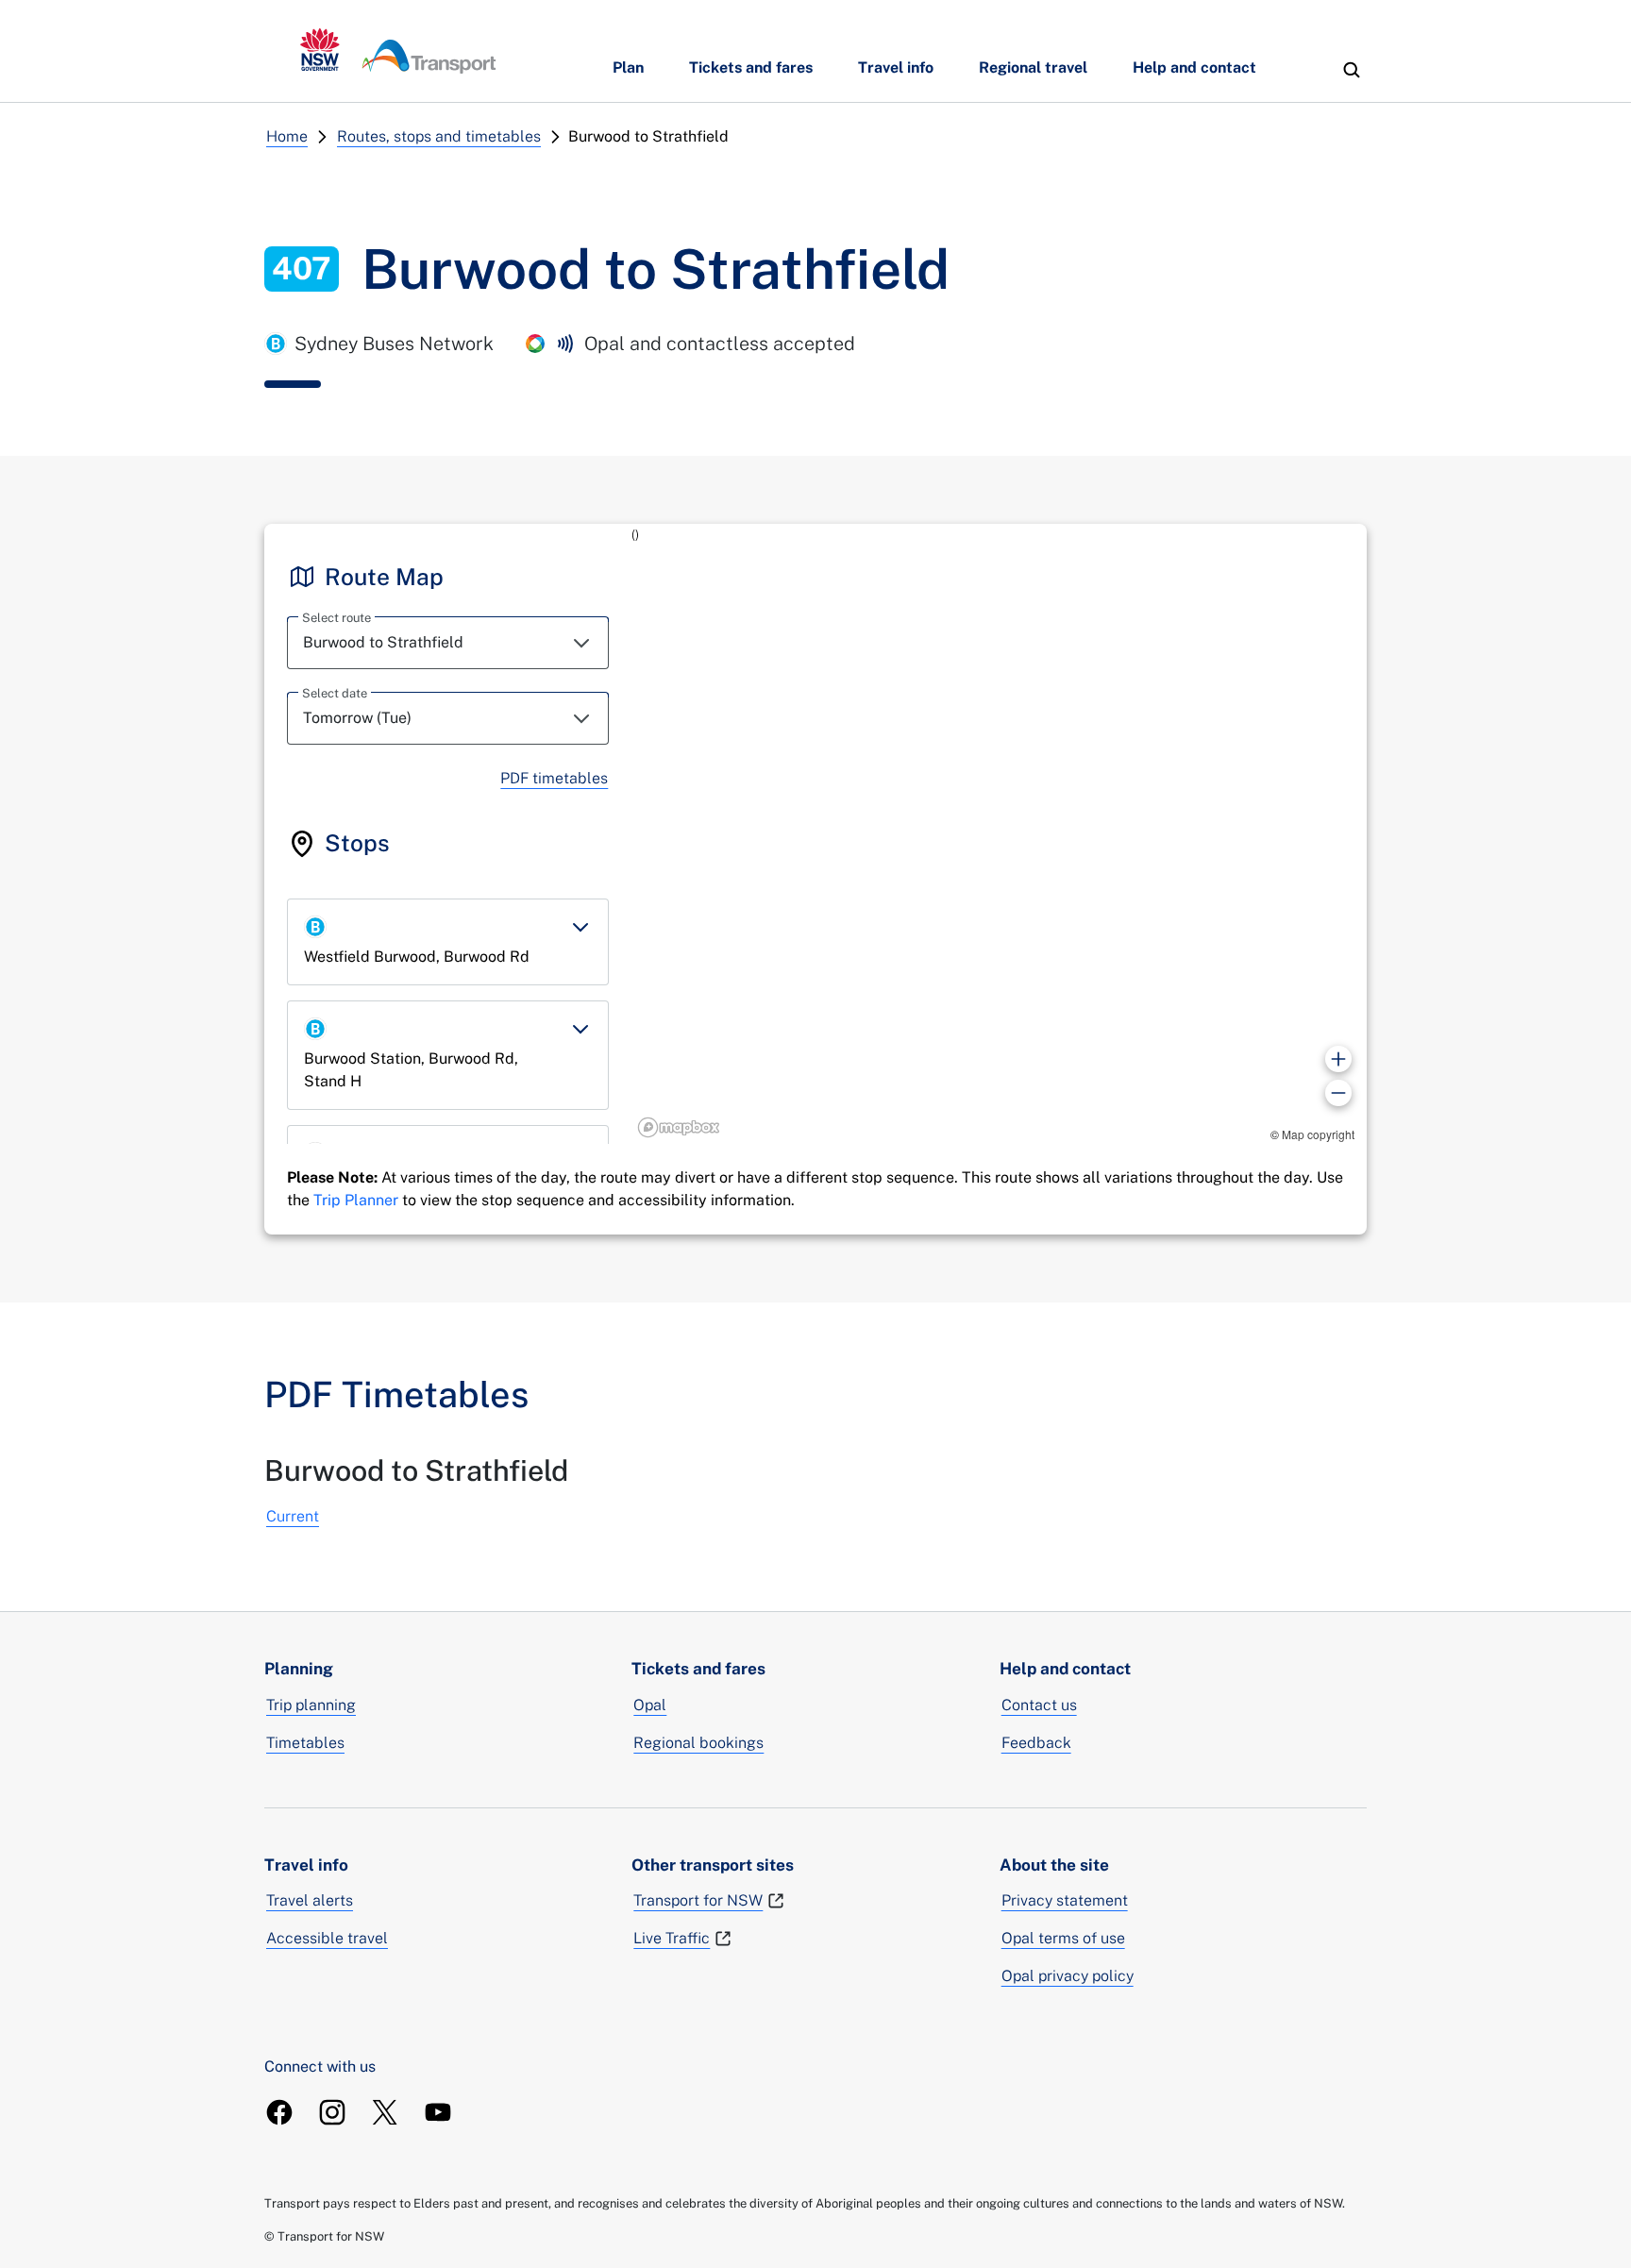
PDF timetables (554, 778)
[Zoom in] (1338, 1059)
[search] (1352, 70)
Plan (628, 67)
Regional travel (1033, 67)
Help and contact (1194, 67)
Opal (650, 1705)
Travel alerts (310, 1900)
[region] (999, 834)
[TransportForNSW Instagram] (332, 2112)
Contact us (1039, 1705)
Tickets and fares (751, 67)
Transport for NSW (698, 1900)
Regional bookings (698, 1743)
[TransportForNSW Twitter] (385, 2112)
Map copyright (1318, 1134)
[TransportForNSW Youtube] (438, 2112)
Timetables (305, 1743)
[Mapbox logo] (679, 1127)
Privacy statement (1065, 1900)
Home (287, 136)
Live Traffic (672, 1938)
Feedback (1036, 1743)
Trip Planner (356, 1200)
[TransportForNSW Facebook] (279, 2112)
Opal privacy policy (1068, 1976)
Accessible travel (327, 1938)
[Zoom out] (1338, 1093)
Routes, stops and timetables (439, 136)
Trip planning (311, 1705)
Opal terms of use (1063, 1938)
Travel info (896, 67)
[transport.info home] (398, 51)
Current (293, 1516)
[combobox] (448, 643)
